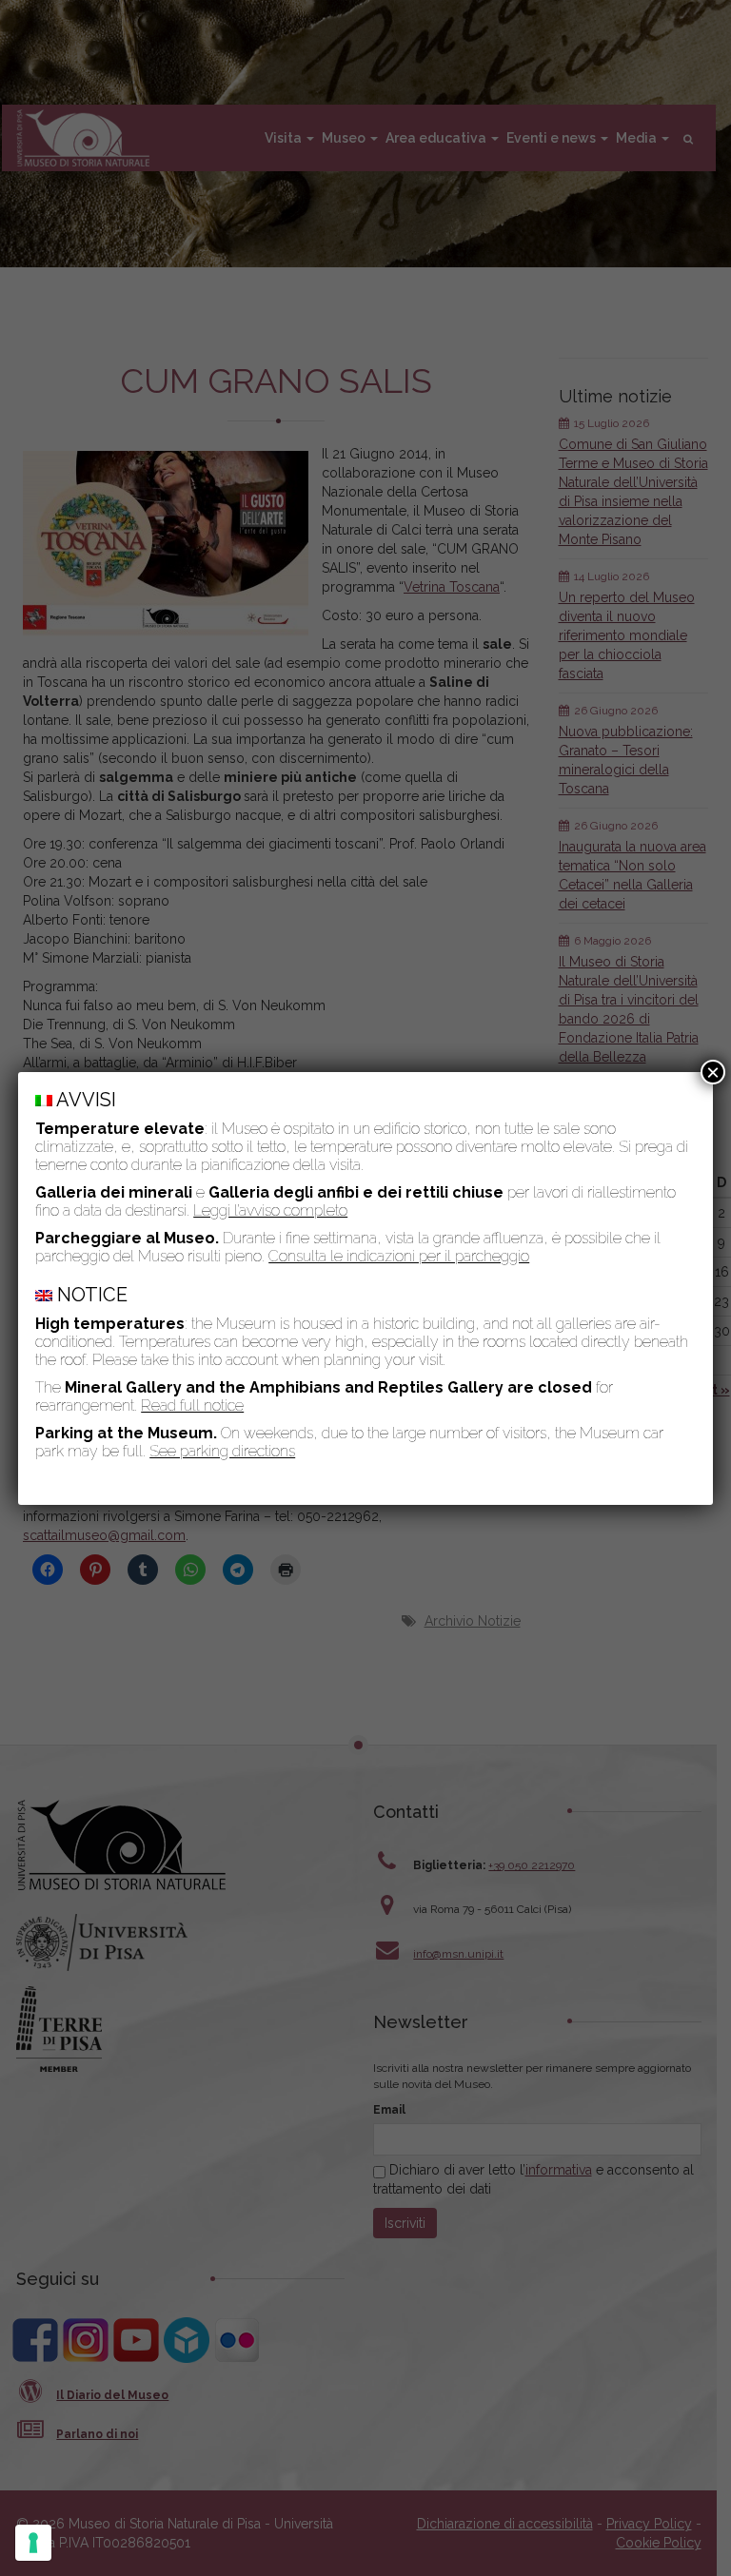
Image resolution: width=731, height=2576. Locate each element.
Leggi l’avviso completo (270, 1210)
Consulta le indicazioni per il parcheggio (399, 1256)
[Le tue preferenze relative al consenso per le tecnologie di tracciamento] (33, 2543)
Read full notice (192, 1405)
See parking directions (222, 1451)
